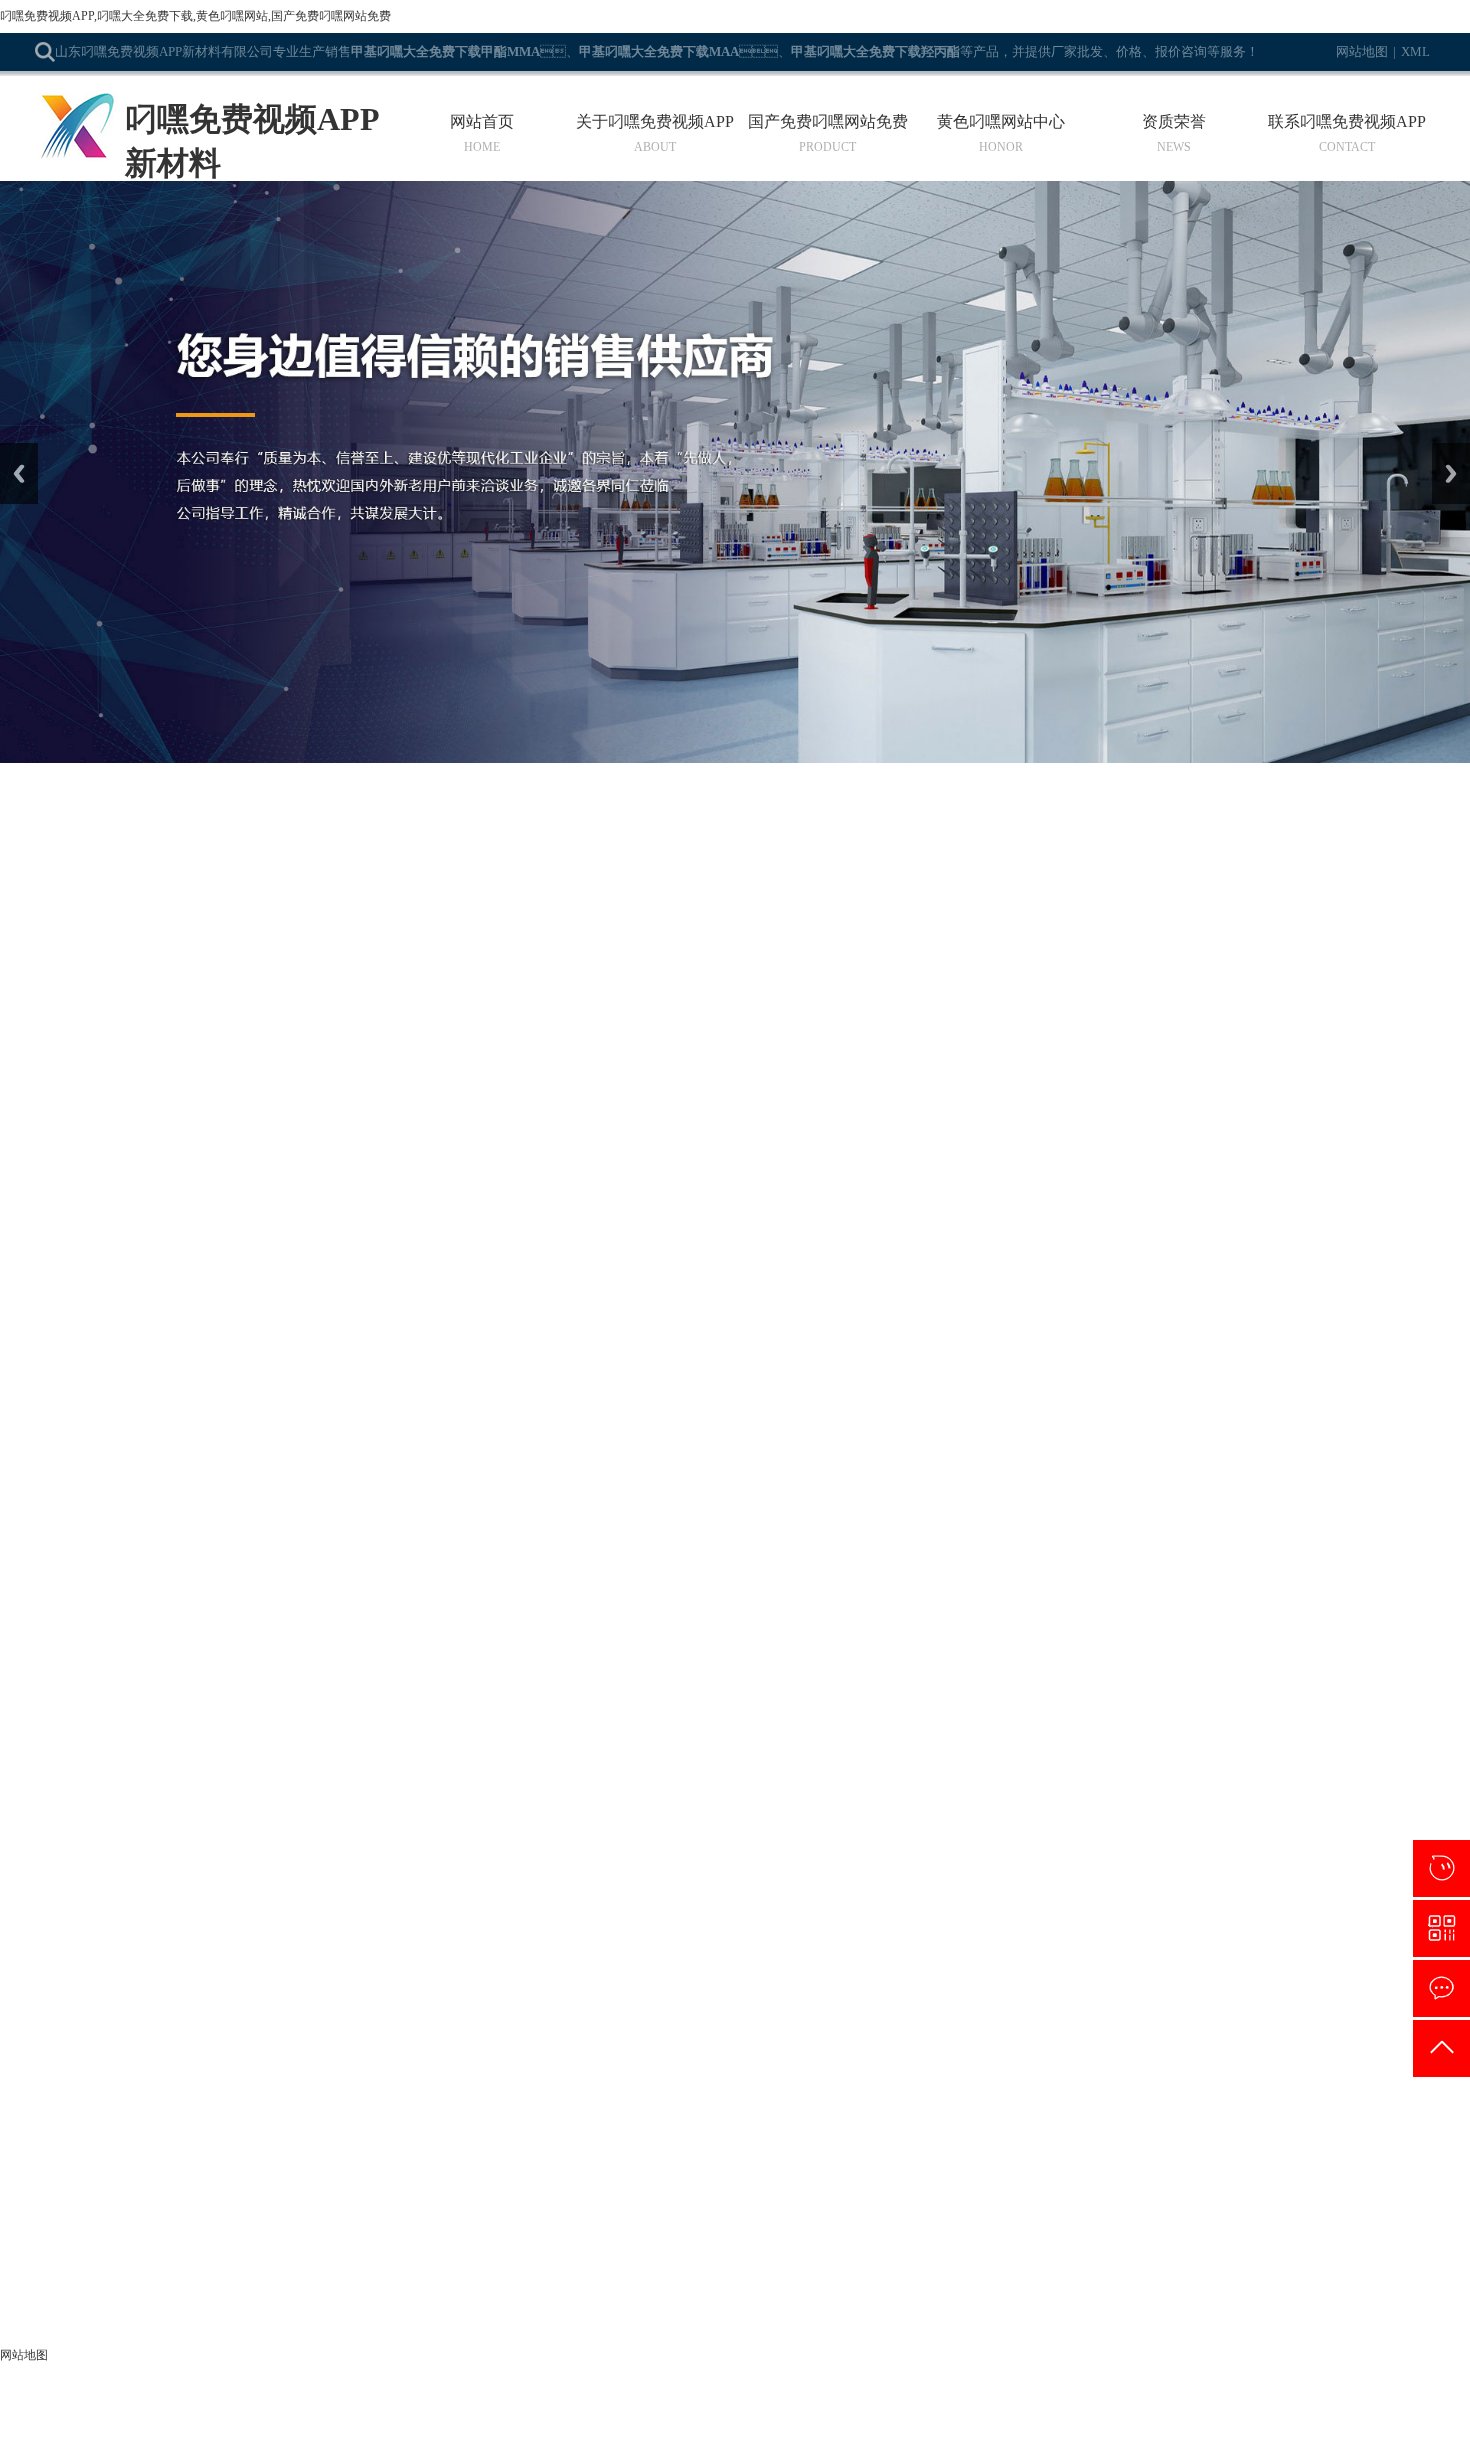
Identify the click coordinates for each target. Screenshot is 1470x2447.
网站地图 (1362, 51)
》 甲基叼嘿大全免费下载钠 (548, 2167)
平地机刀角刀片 (1356, 1898)
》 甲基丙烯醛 (292, 2167)
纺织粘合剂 (216, 1898)
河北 (671, 2423)
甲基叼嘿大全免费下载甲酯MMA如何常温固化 (219, 1408)
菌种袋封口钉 (1278, 1898)
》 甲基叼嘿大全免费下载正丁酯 (562, 2197)
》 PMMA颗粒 (79, 2287)
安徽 (803, 2423)
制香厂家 (1218, 1898)
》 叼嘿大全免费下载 (313, 2107)
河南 (836, 2423)
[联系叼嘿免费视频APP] (1441, 1988)
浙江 (770, 2423)
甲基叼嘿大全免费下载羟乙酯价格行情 (191, 1586)
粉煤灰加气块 (390, 1898)
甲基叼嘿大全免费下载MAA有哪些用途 (194, 1497)
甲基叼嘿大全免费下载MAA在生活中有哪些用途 (226, 1230)
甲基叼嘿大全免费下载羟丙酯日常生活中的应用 (223, 1319)
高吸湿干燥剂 (954, 1898)
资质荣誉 (1174, 122)
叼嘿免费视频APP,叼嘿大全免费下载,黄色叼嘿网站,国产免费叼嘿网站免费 (195, 16)
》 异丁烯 (278, 2287)
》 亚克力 (492, 2257)
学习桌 (900, 1898)
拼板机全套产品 (768, 1898)
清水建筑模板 (846, 1898)
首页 (156, 884)
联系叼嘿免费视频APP (1347, 122)
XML (1415, 51)
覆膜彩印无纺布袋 (678, 1898)
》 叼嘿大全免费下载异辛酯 (121, 2167)
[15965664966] (1441, 1868)
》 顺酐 (271, 2257)
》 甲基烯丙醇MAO (522, 2227)
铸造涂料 (606, 1898)
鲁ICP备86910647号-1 (1000, 2395)
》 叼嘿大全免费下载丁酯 (541, 2107)
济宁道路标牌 (546, 1898)
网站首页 (482, 122)
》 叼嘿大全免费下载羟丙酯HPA (347, 2137)
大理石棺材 (1164, 1898)
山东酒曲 (486, 1898)
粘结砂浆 (1110, 1898)
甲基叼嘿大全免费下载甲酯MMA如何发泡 (203, 1141)
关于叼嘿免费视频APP (655, 122)
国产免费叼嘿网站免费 (828, 122)
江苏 (737, 2423)
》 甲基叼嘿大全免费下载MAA (130, 2047)
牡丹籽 (444, 1898)
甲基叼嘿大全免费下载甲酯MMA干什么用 (203, 1675)
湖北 (869, 2423)
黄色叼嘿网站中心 (1001, 122)
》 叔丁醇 (65, 2257)
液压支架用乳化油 (1038, 1898)
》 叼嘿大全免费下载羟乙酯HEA (562, 2137)
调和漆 (336, 1898)
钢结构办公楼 (282, 1898)
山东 (704, 2423)
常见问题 (320, 884)
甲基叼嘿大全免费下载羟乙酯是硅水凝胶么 (207, 1052)
